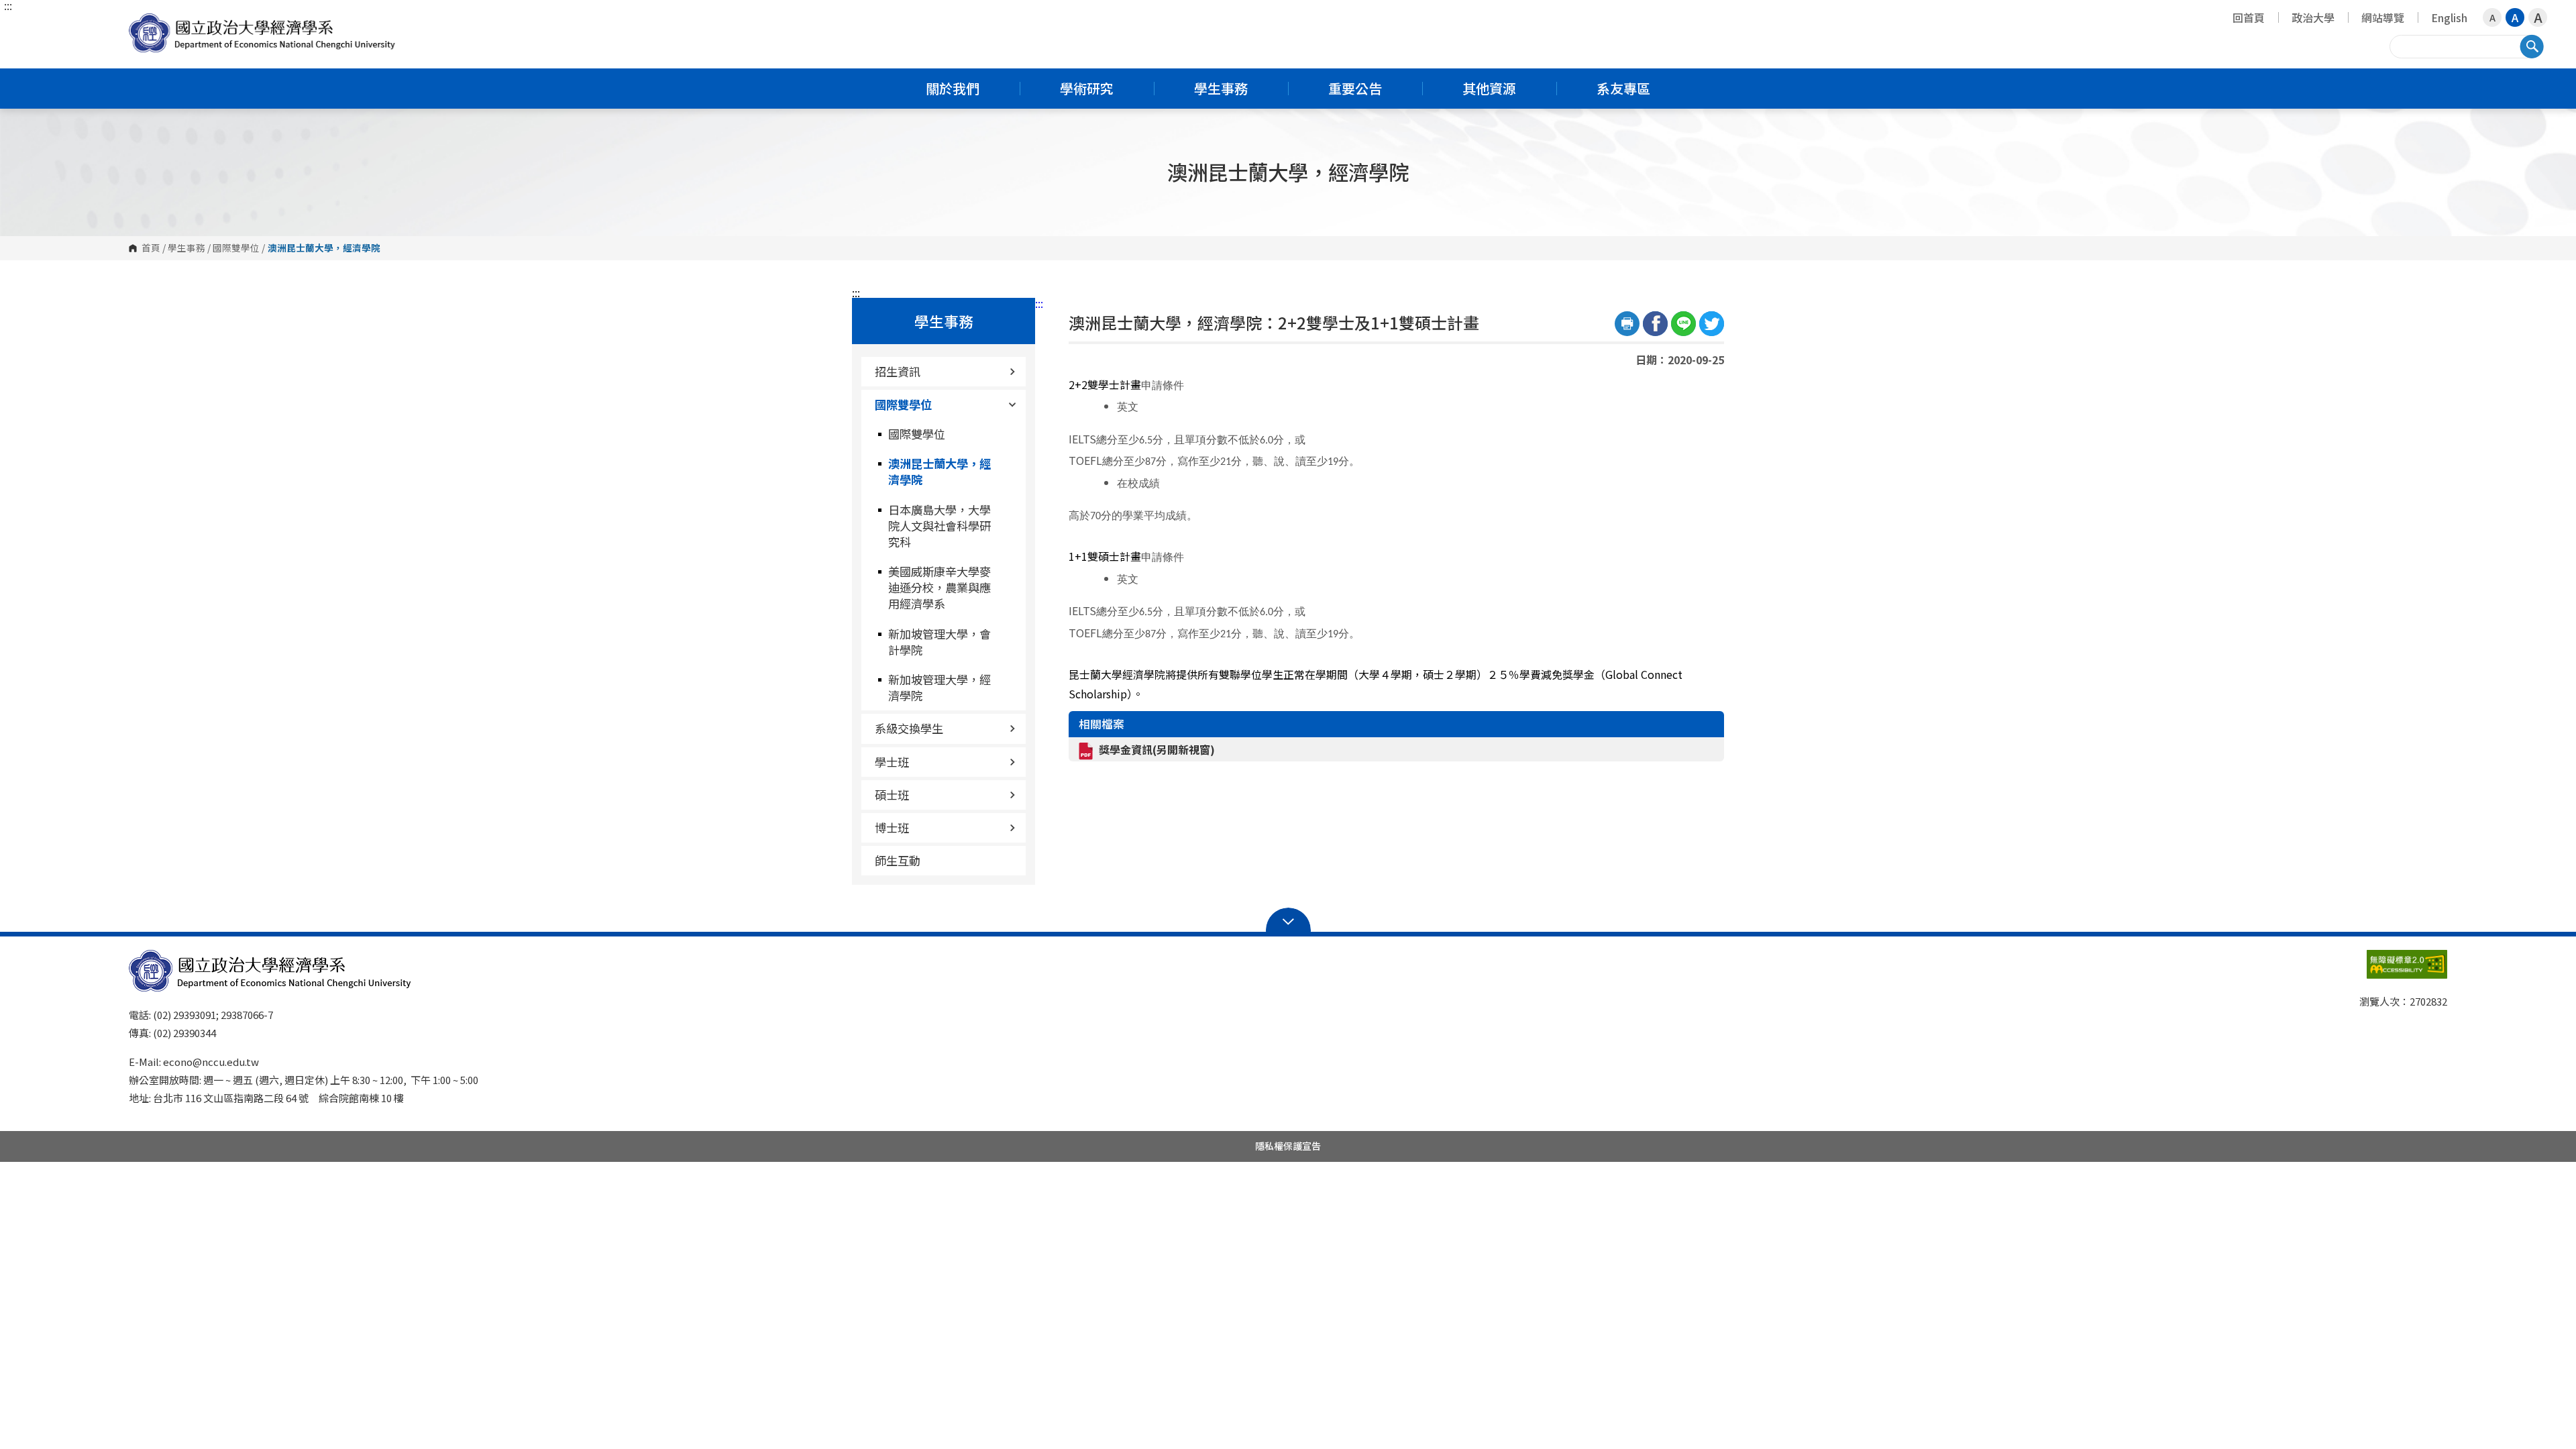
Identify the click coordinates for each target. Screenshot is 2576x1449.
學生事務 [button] (1221, 88)
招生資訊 (898, 371)
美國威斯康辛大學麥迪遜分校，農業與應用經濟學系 (940, 587)
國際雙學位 (236, 248)
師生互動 (898, 860)
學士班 (892, 762)
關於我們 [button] (953, 88)
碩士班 (892, 795)
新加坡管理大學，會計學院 (940, 642)
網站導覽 (2383, 17)
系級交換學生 (909, 728)
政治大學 (2313, 17)
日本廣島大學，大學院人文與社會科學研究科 (940, 526)
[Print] (1627, 324)
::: (8, 5)
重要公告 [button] (1355, 88)
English (2449, 17)
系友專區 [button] (1623, 88)
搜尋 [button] (2532, 46)
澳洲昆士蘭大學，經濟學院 (940, 471)
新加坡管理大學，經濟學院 (940, 687)
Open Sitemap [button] (1288, 920)
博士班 (892, 827)
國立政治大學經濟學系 (142, 23)
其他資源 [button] (1489, 88)
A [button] (2492, 17)
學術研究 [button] (1087, 88)
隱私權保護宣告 (1288, 1146)
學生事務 (186, 248)
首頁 (151, 248)
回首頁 (2249, 17)
